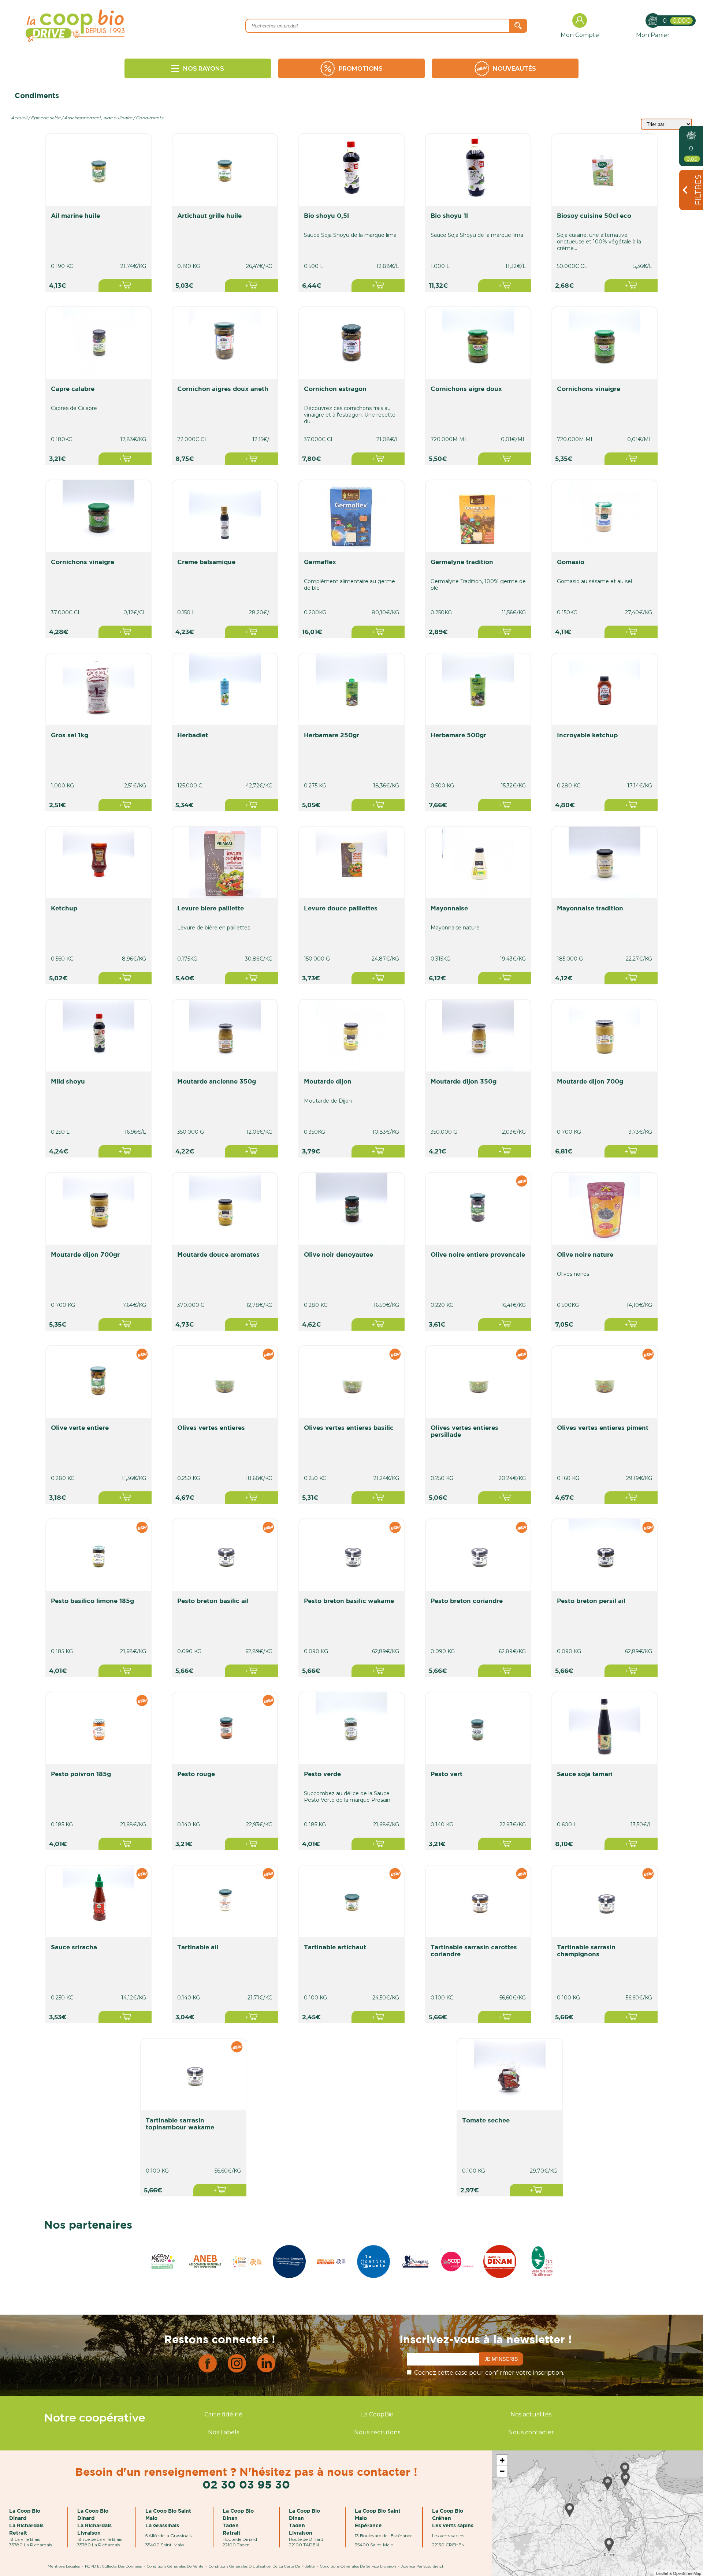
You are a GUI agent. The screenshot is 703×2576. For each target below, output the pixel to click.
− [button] (502, 2471)
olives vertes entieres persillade (464, 1431)
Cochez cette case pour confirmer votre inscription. (489, 2373)
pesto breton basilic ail (213, 1601)
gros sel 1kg (70, 735)
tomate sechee (486, 2120)
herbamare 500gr (458, 735)
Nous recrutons (377, 2432)
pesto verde (322, 1774)
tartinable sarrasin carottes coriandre (474, 1950)
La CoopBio (377, 2414)
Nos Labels (224, 2432)
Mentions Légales (64, 2566)
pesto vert (447, 1774)
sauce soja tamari (585, 1774)
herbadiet (193, 735)
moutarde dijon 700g (590, 1081)
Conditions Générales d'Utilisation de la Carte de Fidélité (262, 2566)
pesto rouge (196, 1774)
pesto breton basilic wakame (349, 1601)
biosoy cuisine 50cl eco (594, 215)
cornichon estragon (335, 389)
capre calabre (73, 389)
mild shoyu (68, 1081)
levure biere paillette (211, 908)
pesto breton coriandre (467, 1601)
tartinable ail (198, 1947)
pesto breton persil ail (591, 1601)
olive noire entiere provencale (478, 1254)
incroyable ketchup (587, 735)
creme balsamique (206, 562)
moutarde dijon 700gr (85, 1254)
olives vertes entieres (211, 1427)
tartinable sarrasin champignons (586, 1950)
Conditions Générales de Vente (175, 2566)
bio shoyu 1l (449, 215)
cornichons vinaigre (589, 389)
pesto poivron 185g (81, 1774)
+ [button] (502, 2460)
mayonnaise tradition (590, 908)
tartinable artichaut (335, 1947)
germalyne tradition (462, 562)
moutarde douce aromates (218, 1254)
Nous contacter (531, 2432)
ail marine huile (75, 215)
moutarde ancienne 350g (217, 1081)
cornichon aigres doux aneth (223, 389)
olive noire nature (585, 1254)
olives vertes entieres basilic (349, 1427)
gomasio (571, 562)
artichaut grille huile (209, 215)
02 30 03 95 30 (246, 2484)
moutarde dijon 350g (464, 1081)
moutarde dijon (328, 1081)
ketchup (64, 908)
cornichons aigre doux (466, 389)
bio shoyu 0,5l (326, 215)
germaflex (320, 562)
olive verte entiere (80, 1427)
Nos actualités (531, 2414)
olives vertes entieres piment (603, 1427)
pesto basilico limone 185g (92, 1601)
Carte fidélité (223, 2414)
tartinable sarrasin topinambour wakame (180, 2124)
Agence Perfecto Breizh (423, 2566)
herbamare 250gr (332, 735)
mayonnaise (449, 908)
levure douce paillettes (341, 908)
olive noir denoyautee (339, 1254)
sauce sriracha (74, 1947)
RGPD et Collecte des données (113, 2566)
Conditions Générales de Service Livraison (358, 2566)
